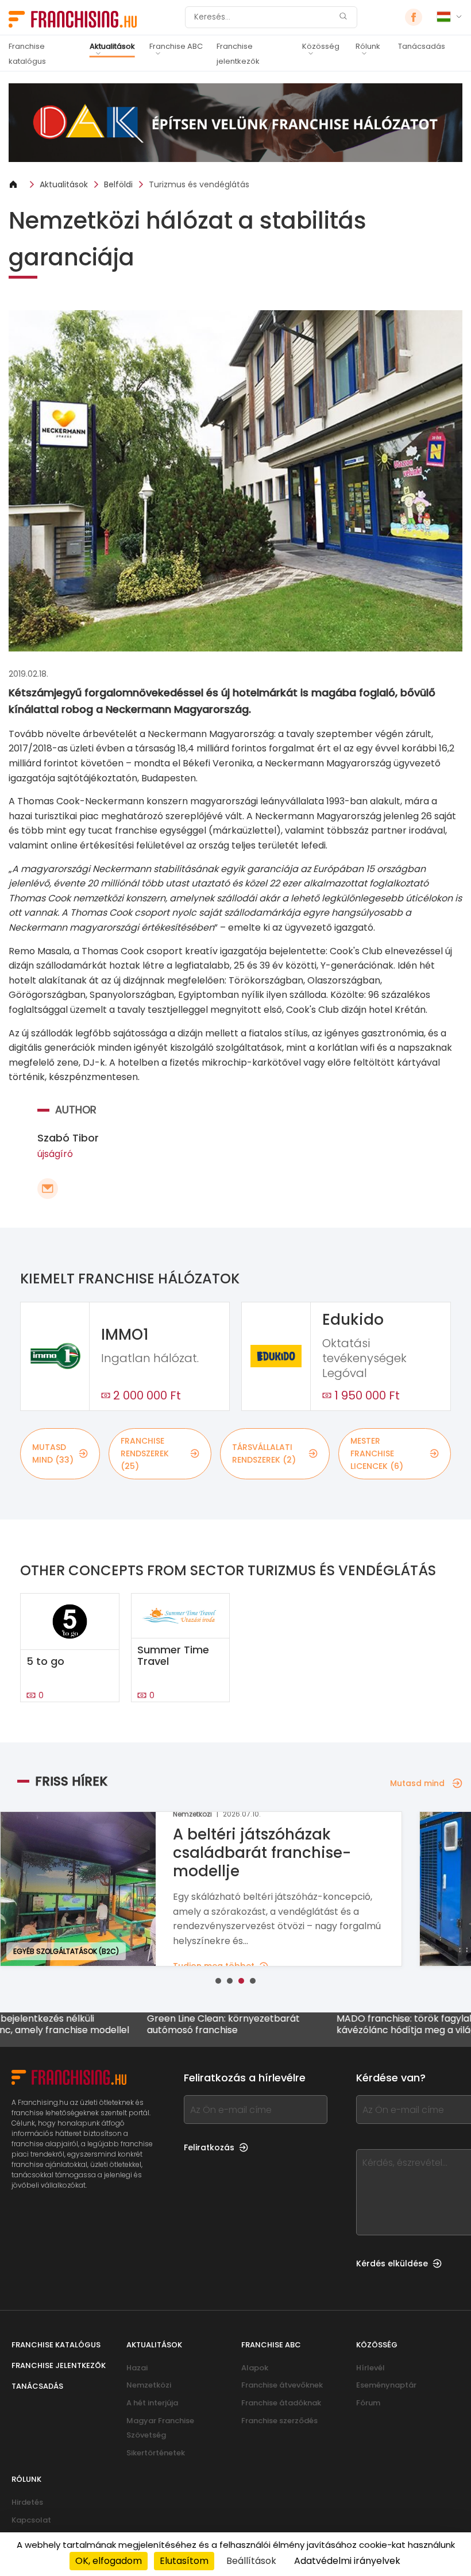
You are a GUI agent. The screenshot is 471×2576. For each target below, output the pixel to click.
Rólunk (368, 46)
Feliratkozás (209, 2147)
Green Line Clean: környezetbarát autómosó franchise (173, 2024)
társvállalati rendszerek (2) (264, 1453)
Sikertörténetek (156, 2453)
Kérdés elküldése (392, 2263)
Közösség (321, 46)
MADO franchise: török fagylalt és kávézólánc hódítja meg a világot (362, 2024)
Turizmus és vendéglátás (199, 184)
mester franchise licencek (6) (377, 1454)
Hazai (137, 2368)
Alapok (255, 2368)
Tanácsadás (422, 46)
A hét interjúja (152, 2403)
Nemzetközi (149, 2385)
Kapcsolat (31, 2520)
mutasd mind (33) (53, 1453)
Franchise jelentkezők (238, 54)
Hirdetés (27, 2502)
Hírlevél (370, 2368)
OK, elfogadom (109, 2561)
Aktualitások (112, 46)
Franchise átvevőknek (282, 2385)
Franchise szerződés (279, 2421)
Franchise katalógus (27, 54)
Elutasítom (184, 2561)
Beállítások (251, 2561)
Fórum (368, 2403)
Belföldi (118, 184)
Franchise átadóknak (281, 2403)
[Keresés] (343, 18)
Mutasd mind (417, 1783)
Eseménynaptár (386, 2385)
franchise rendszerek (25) (145, 1454)
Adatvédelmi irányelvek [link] (347, 2561)
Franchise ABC (176, 46)
